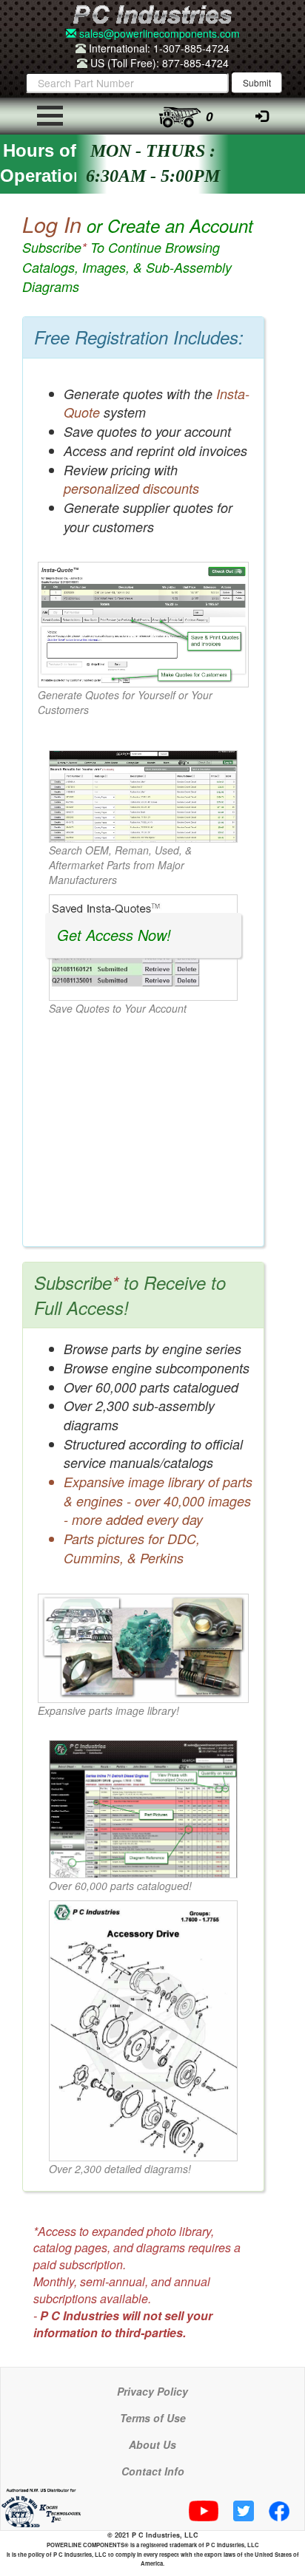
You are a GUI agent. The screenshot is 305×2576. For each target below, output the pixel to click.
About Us (152, 2444)
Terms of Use (153, 2418)
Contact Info (153, 2471)
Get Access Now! (114, 935)
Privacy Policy (152, 2391)
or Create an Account (138, 254)
